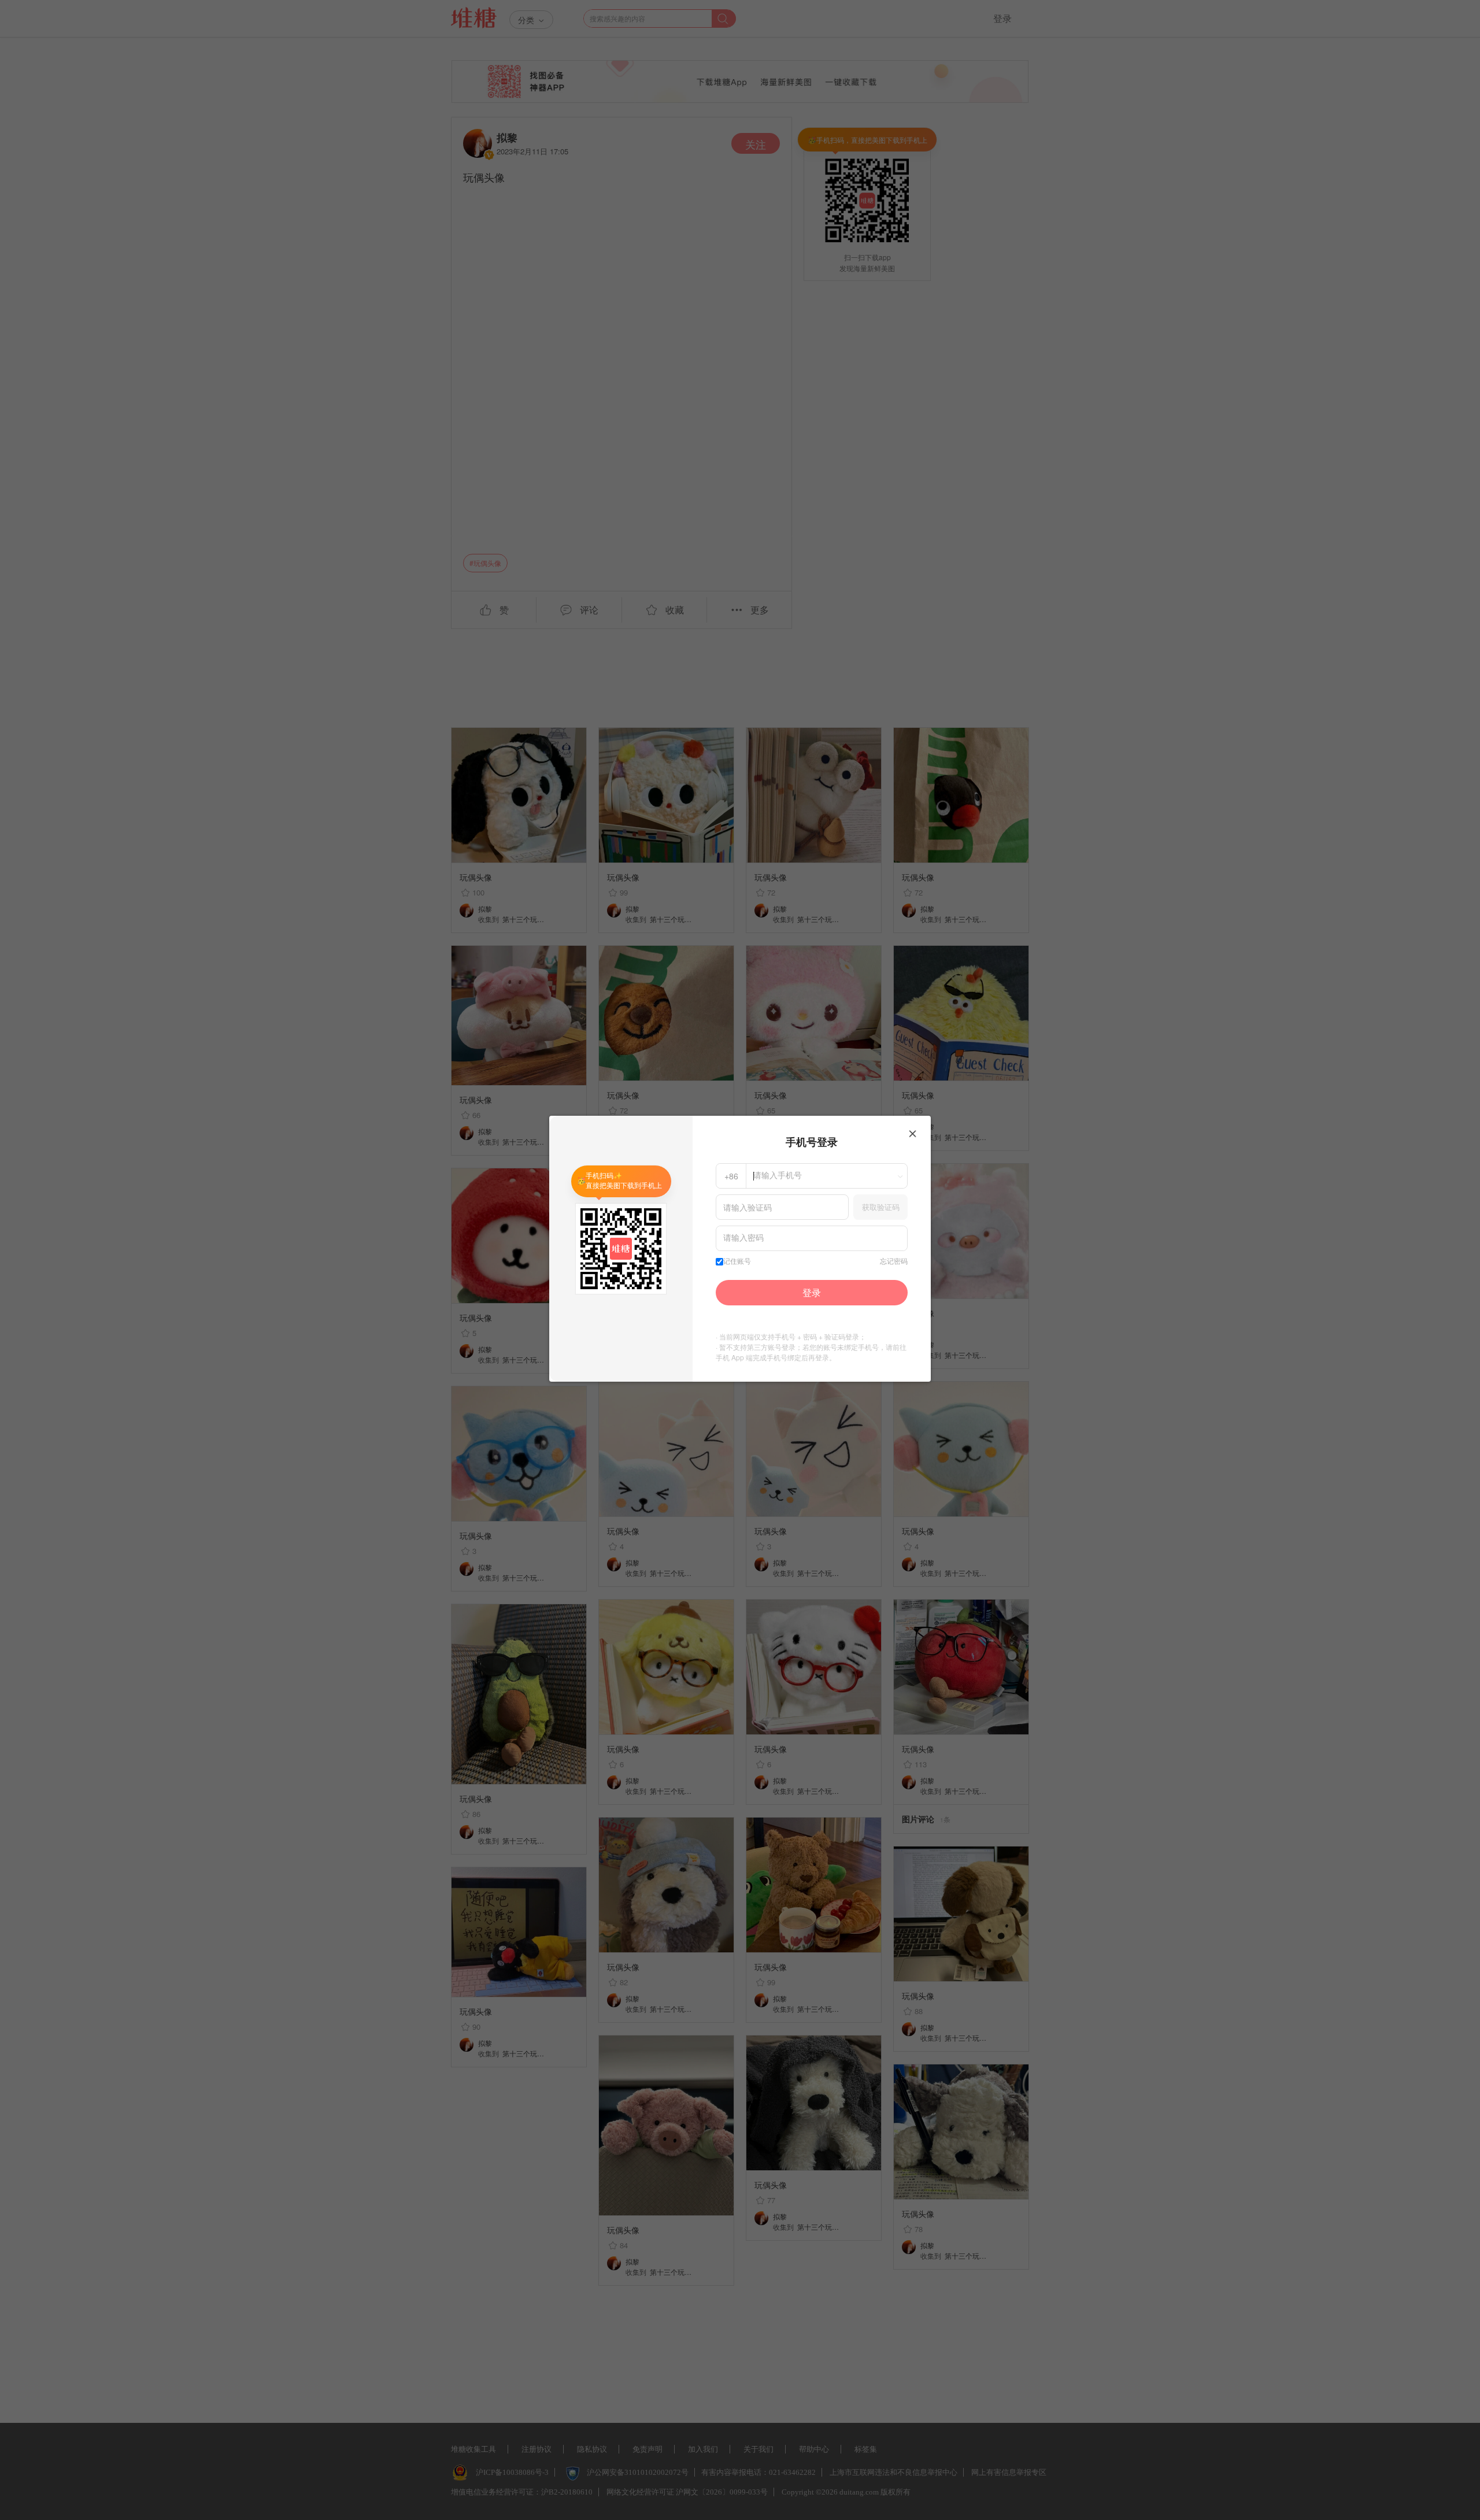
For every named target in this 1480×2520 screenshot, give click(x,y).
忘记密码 (894, 1261)
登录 (812, 1292)
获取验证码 (881, 1207)
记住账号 (737, 1261)
